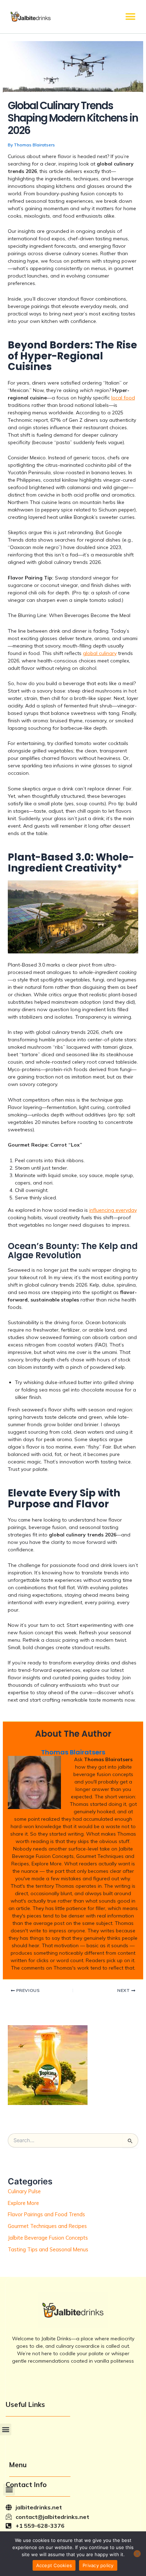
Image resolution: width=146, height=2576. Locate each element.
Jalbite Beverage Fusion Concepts (48, 2238)
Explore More (23, 2203)
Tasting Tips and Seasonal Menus (48, 2249)
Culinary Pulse (24, 2191)
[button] (131, 16)
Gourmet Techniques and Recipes (47, 2226)
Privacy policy (98, 2565)
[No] (137, 2554)
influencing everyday (113, 1210)
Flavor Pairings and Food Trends (46, 2214)
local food (123, 398)
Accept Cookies (54, 2565)
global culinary (100, 653)
